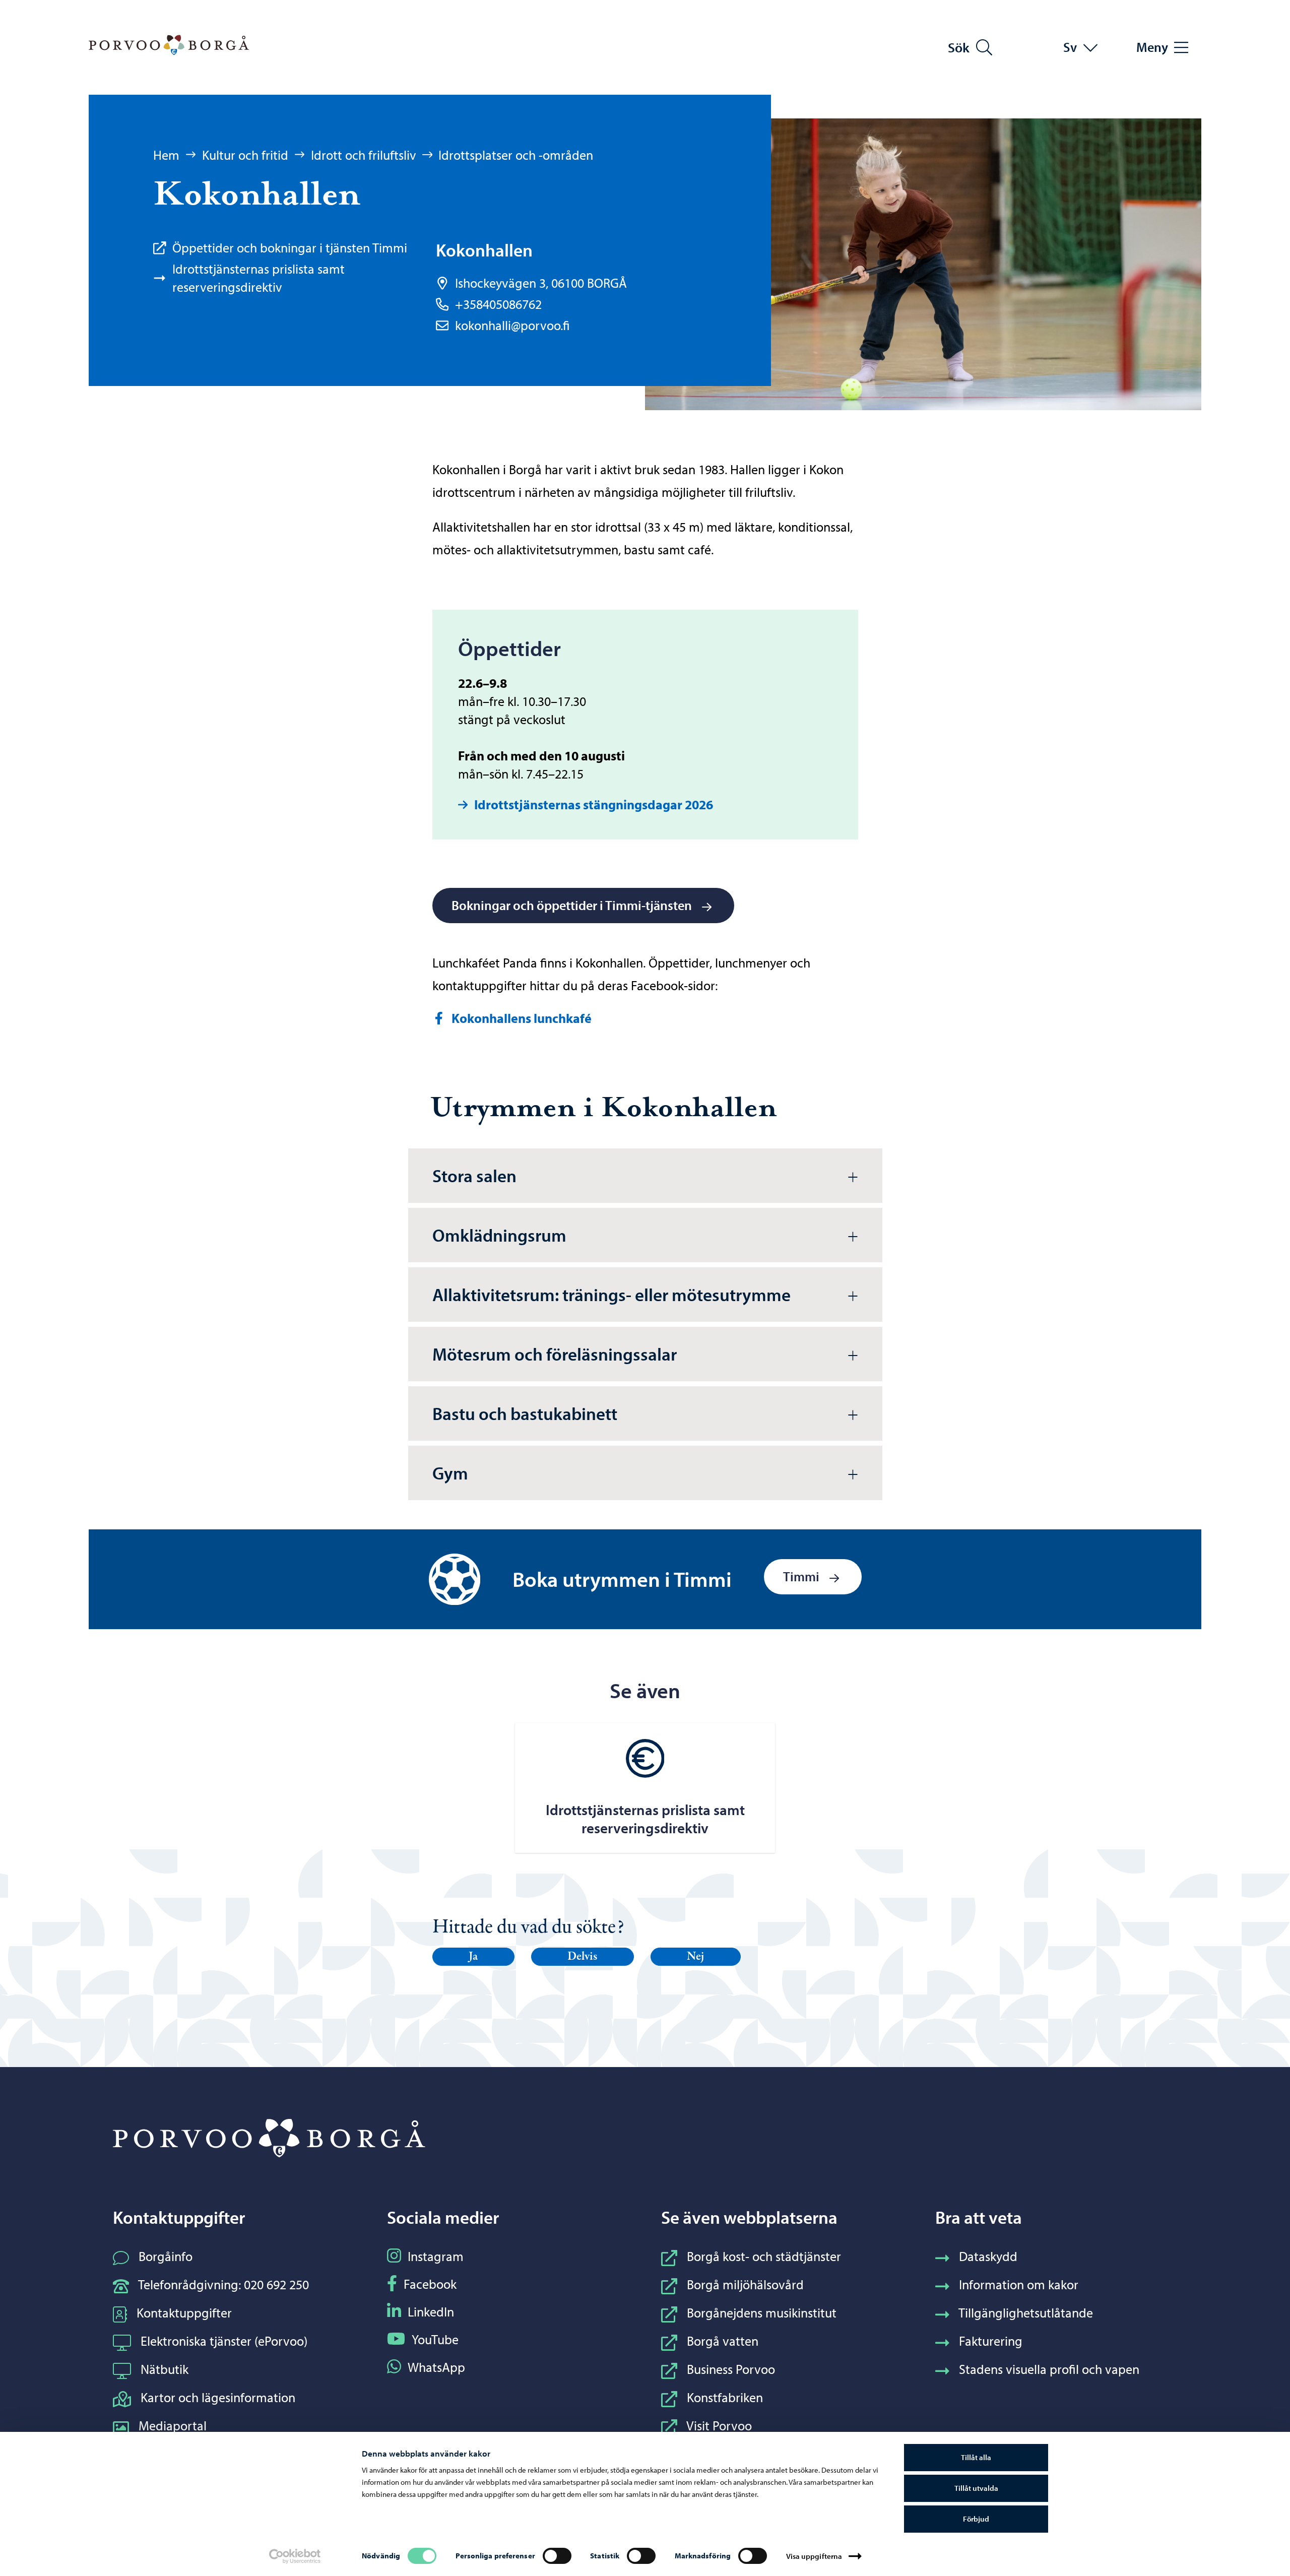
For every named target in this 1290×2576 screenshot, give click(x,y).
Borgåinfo (166, 2256)
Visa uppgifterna (814, 2556)
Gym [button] (450, 1473)
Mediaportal (173, 2426)
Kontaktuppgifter (184, 2313)
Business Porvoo (731, 2369)
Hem (166, 155)
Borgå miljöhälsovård (745, 2284)
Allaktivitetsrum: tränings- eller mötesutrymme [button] (611, 1294)
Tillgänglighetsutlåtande (1026, 2313)
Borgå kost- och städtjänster (764, 2256)
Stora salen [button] (474, 1175)
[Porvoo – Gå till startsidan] (169, 45)
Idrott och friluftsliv (364, 155)
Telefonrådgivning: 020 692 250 (223, 2284)
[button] (474, 1957)
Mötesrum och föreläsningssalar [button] (555, 1354)
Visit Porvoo (719, 2426)
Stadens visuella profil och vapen (1049, 2369)
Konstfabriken (725, 2397)
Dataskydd (988, 2256)
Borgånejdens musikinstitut (762, 2313)
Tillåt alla (976, 2457)
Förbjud (976, 2519)
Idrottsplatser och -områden (516, 155)
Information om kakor (1019, 2284)
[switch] (557, 2556)
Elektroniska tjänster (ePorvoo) (224, 2341)
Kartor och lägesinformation (218, 2397)
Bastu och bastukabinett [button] (525, 1413)
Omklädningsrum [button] (499, 1235)
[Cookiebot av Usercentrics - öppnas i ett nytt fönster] (295, 2556)
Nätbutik (165, 2369)
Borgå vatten (723, 2341)
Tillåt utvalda (976, 2488)
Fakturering (991, 2341)
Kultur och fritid (245, 155)
